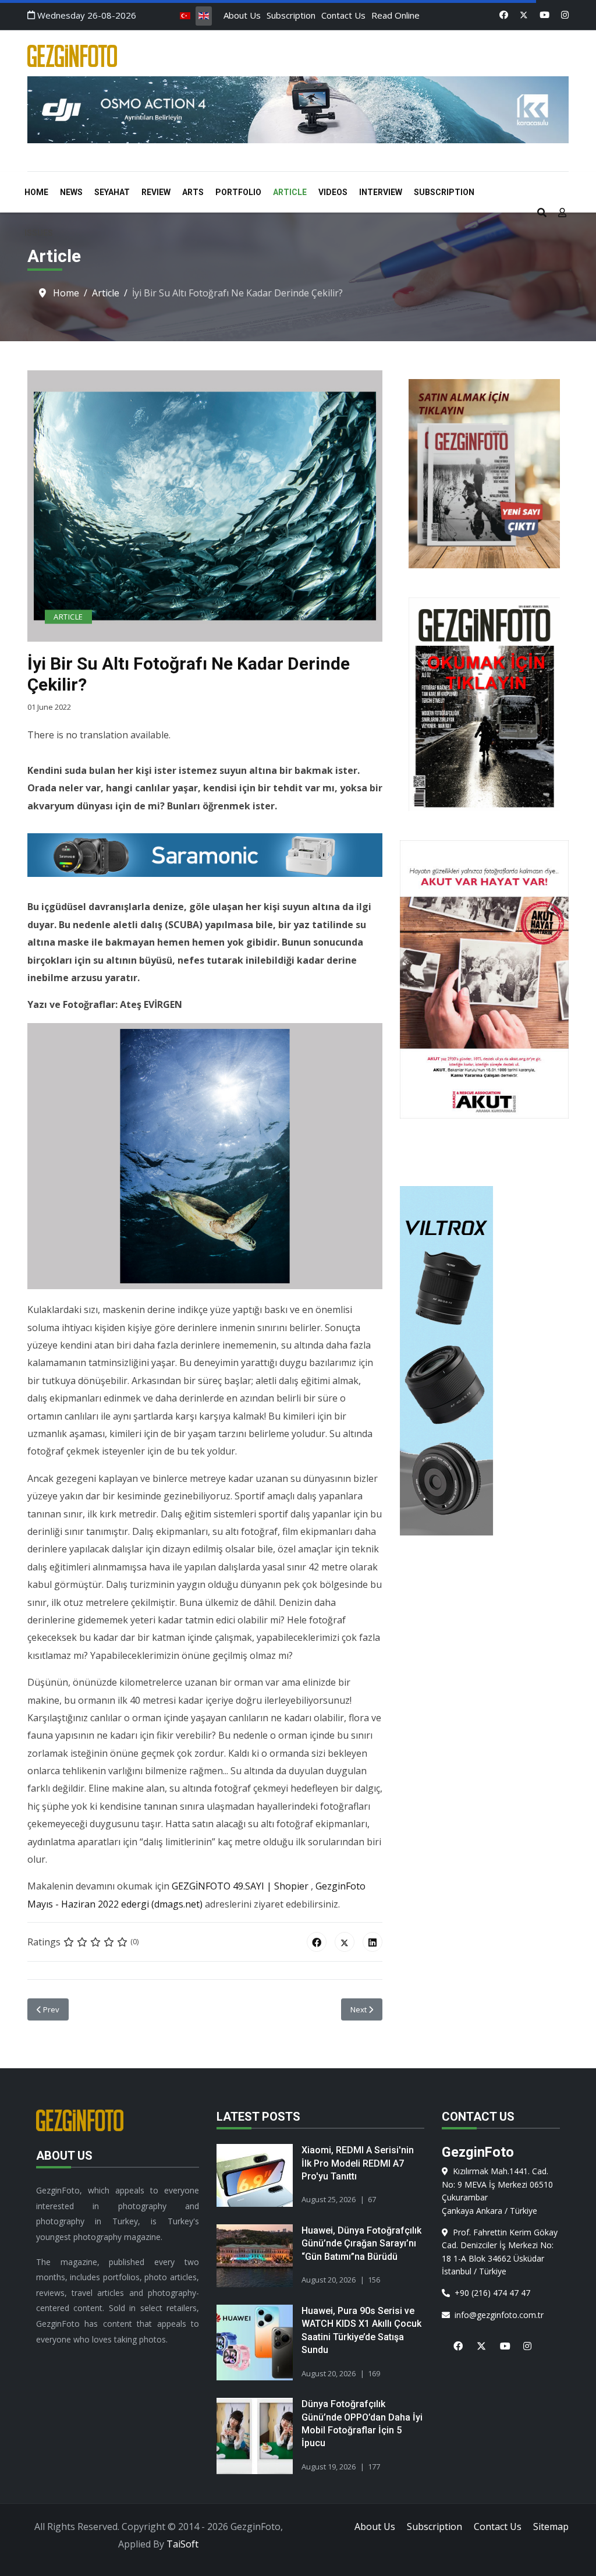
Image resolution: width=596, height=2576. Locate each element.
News (71, 192)
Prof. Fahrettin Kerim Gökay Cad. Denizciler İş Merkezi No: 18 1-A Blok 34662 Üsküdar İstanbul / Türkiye (500, 2252)
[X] (477, 2339)
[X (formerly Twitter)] (345, 1942)
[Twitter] (524, 15)
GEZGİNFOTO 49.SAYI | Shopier (240, 1886)
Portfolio (238, 192)
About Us (242, 15)
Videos (333, 192)
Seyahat (112, 192)
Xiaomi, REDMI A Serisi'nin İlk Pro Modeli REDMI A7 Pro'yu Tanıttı (358, 2163)
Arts (193, 192)
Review (156, 192)
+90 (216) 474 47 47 (490, 2293)
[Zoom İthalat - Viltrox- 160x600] (484, 1361)
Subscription (291, 15)
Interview (381, 192)
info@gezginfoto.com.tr (497, 2315)
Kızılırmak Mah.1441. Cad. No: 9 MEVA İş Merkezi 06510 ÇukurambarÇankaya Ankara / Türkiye (497, 2191)
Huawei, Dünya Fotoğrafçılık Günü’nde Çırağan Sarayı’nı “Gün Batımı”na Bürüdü (361, 2244)
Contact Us (343, 15)
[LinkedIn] (372, 1942)
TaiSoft (182, 2544)
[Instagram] (565, 15)
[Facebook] (504, 15)
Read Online (395, 15)
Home (36, 192)
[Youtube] (544, 15)
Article (290, 192)
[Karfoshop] (298, 110)
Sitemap (551, 2527)
